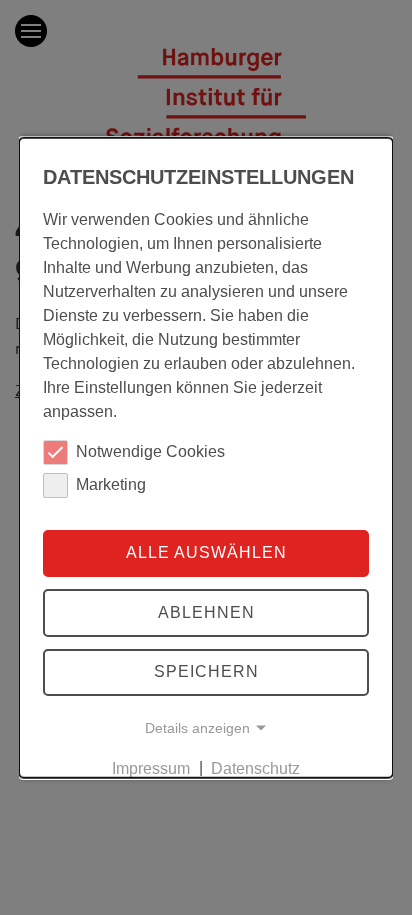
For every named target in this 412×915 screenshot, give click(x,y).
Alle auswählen (206, 552)
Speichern (206, 671)
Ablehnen (206, 612)
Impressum (151, 767)
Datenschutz (255, 767)
